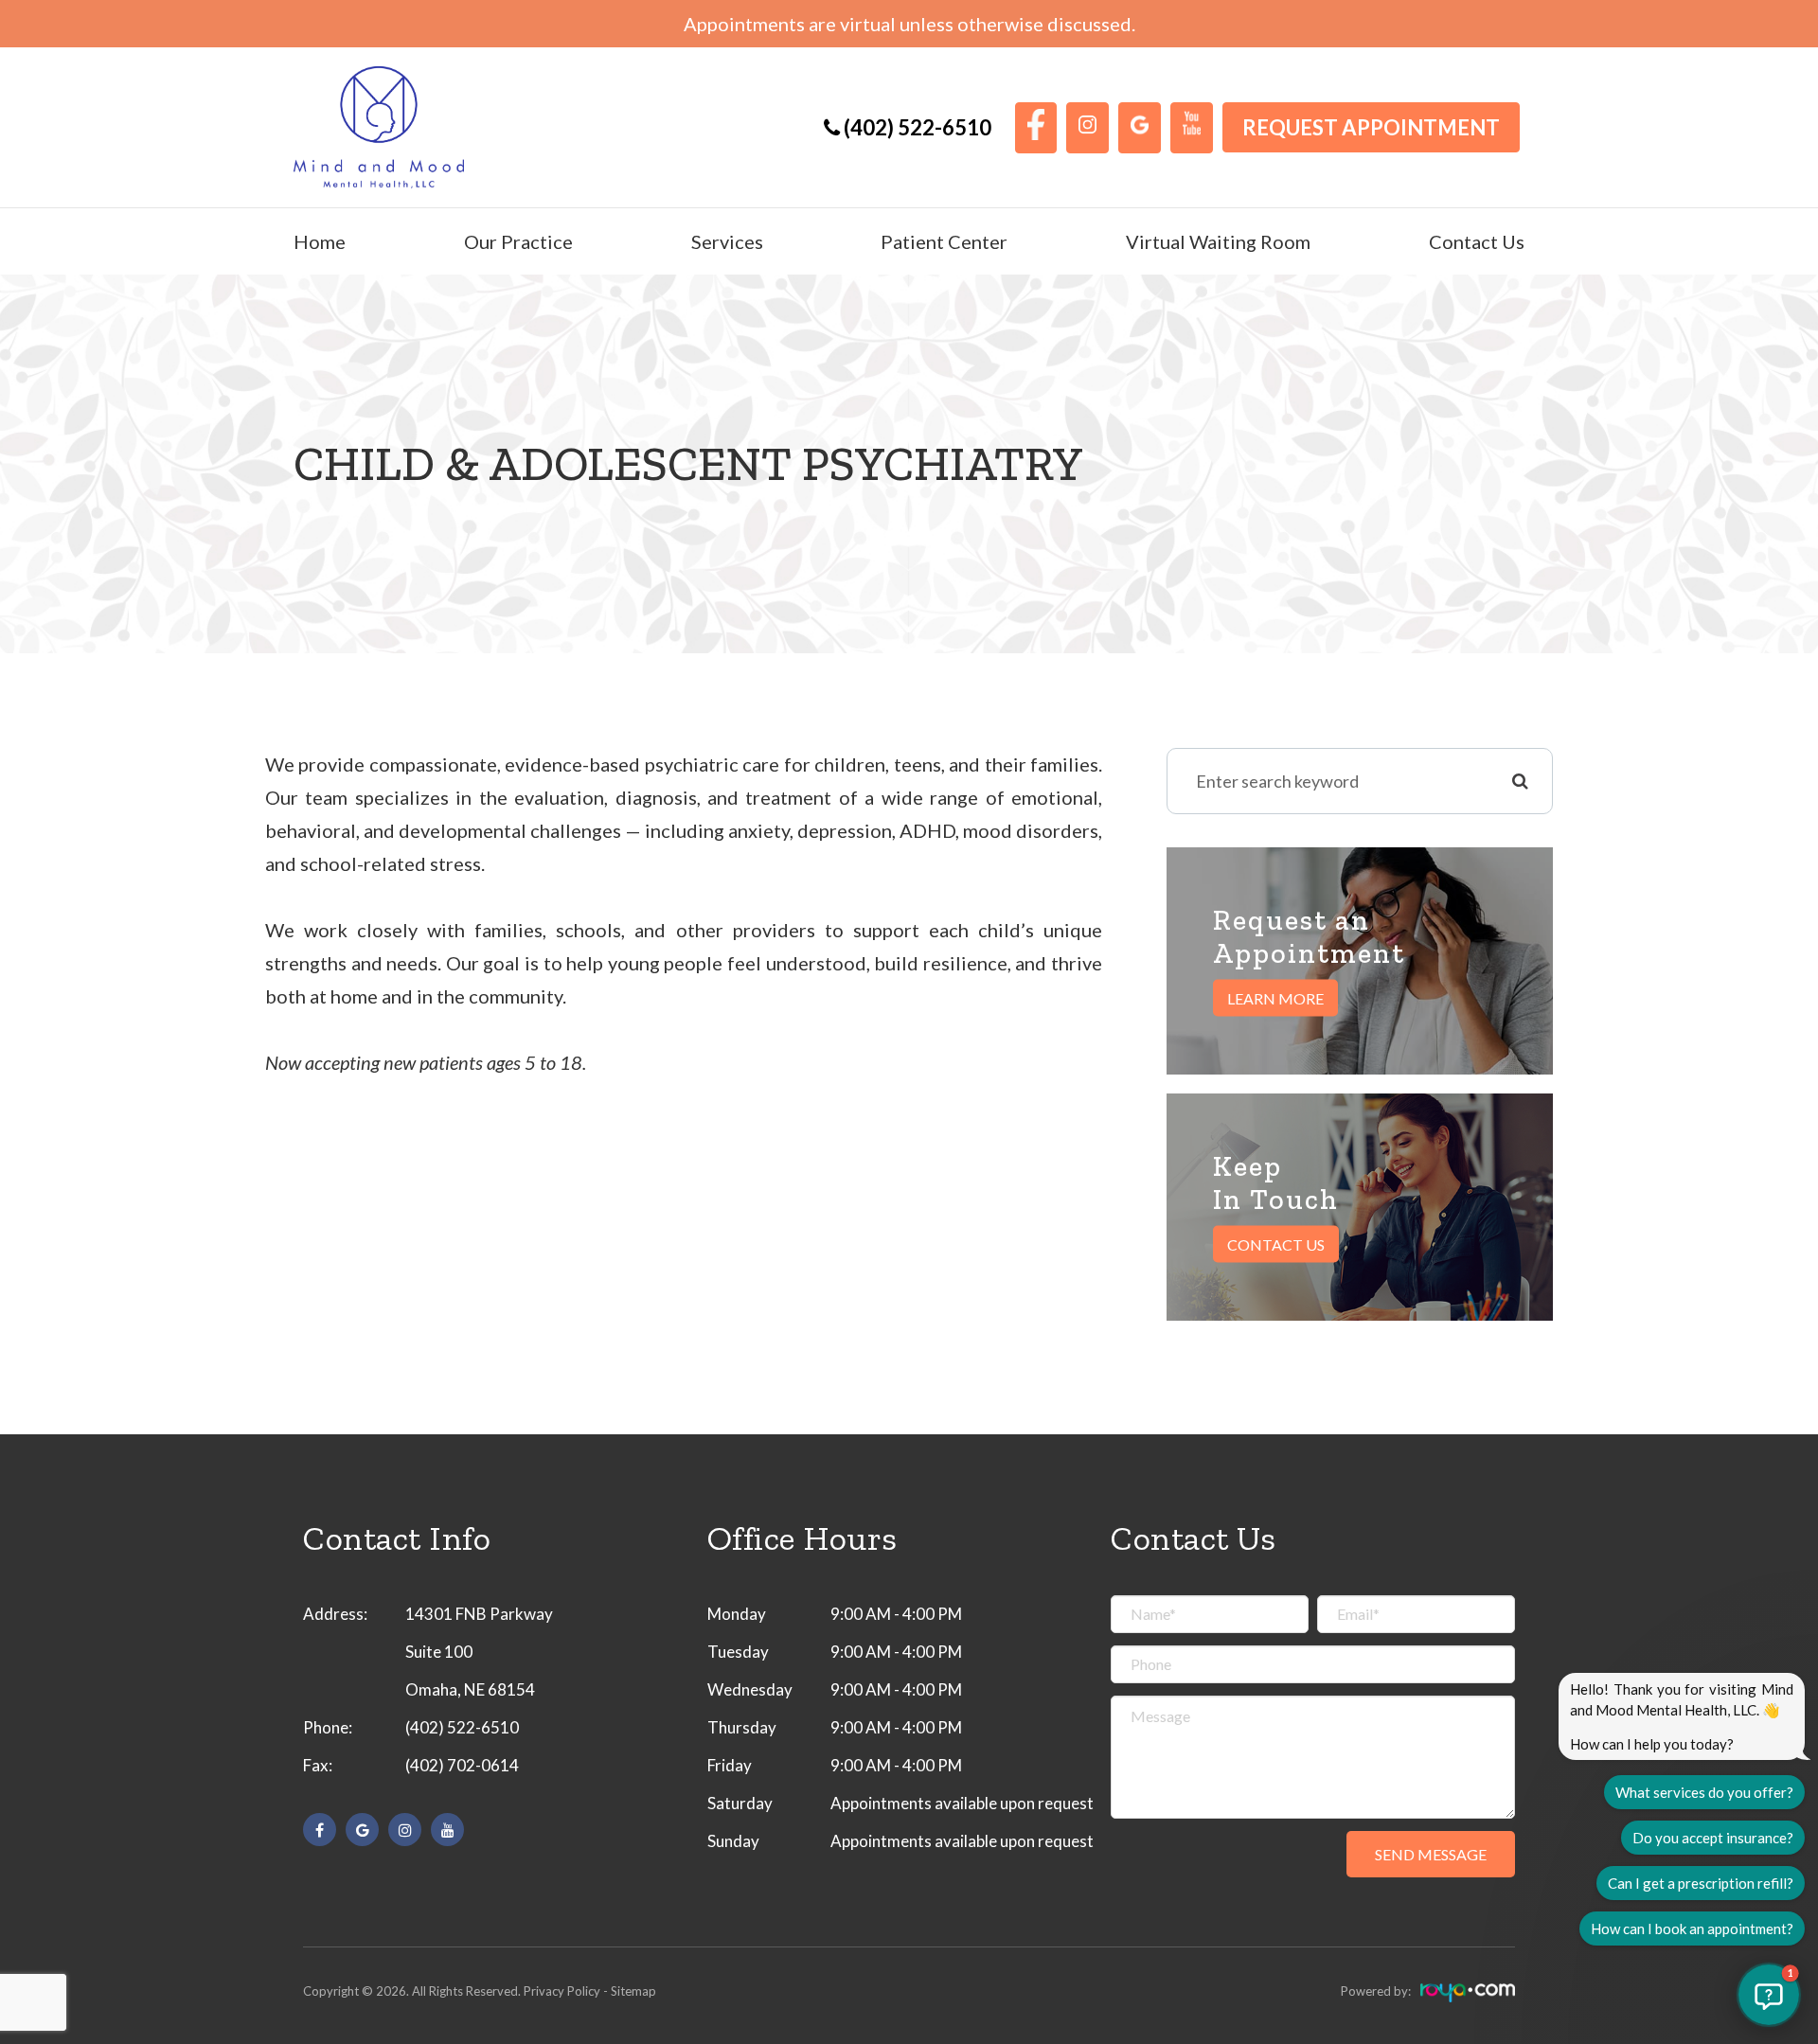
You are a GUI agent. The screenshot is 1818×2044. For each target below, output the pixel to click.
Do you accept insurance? (1713, 1838)
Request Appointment (1371, 127)
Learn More (1275, 998)
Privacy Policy (562, 1991)
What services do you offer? (1704, 1792)
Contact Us (1477, 241)
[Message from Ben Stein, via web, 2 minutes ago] (684, 1089)
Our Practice (518, 241)
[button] (1769, 1995)
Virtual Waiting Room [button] (1218, 241)
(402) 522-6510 (462, 1727)
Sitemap (633, 1991)
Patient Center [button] (944, 241)
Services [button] (727, 241)
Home (320, 241)
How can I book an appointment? (1692, 1928)
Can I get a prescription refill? (1701, 1883)
